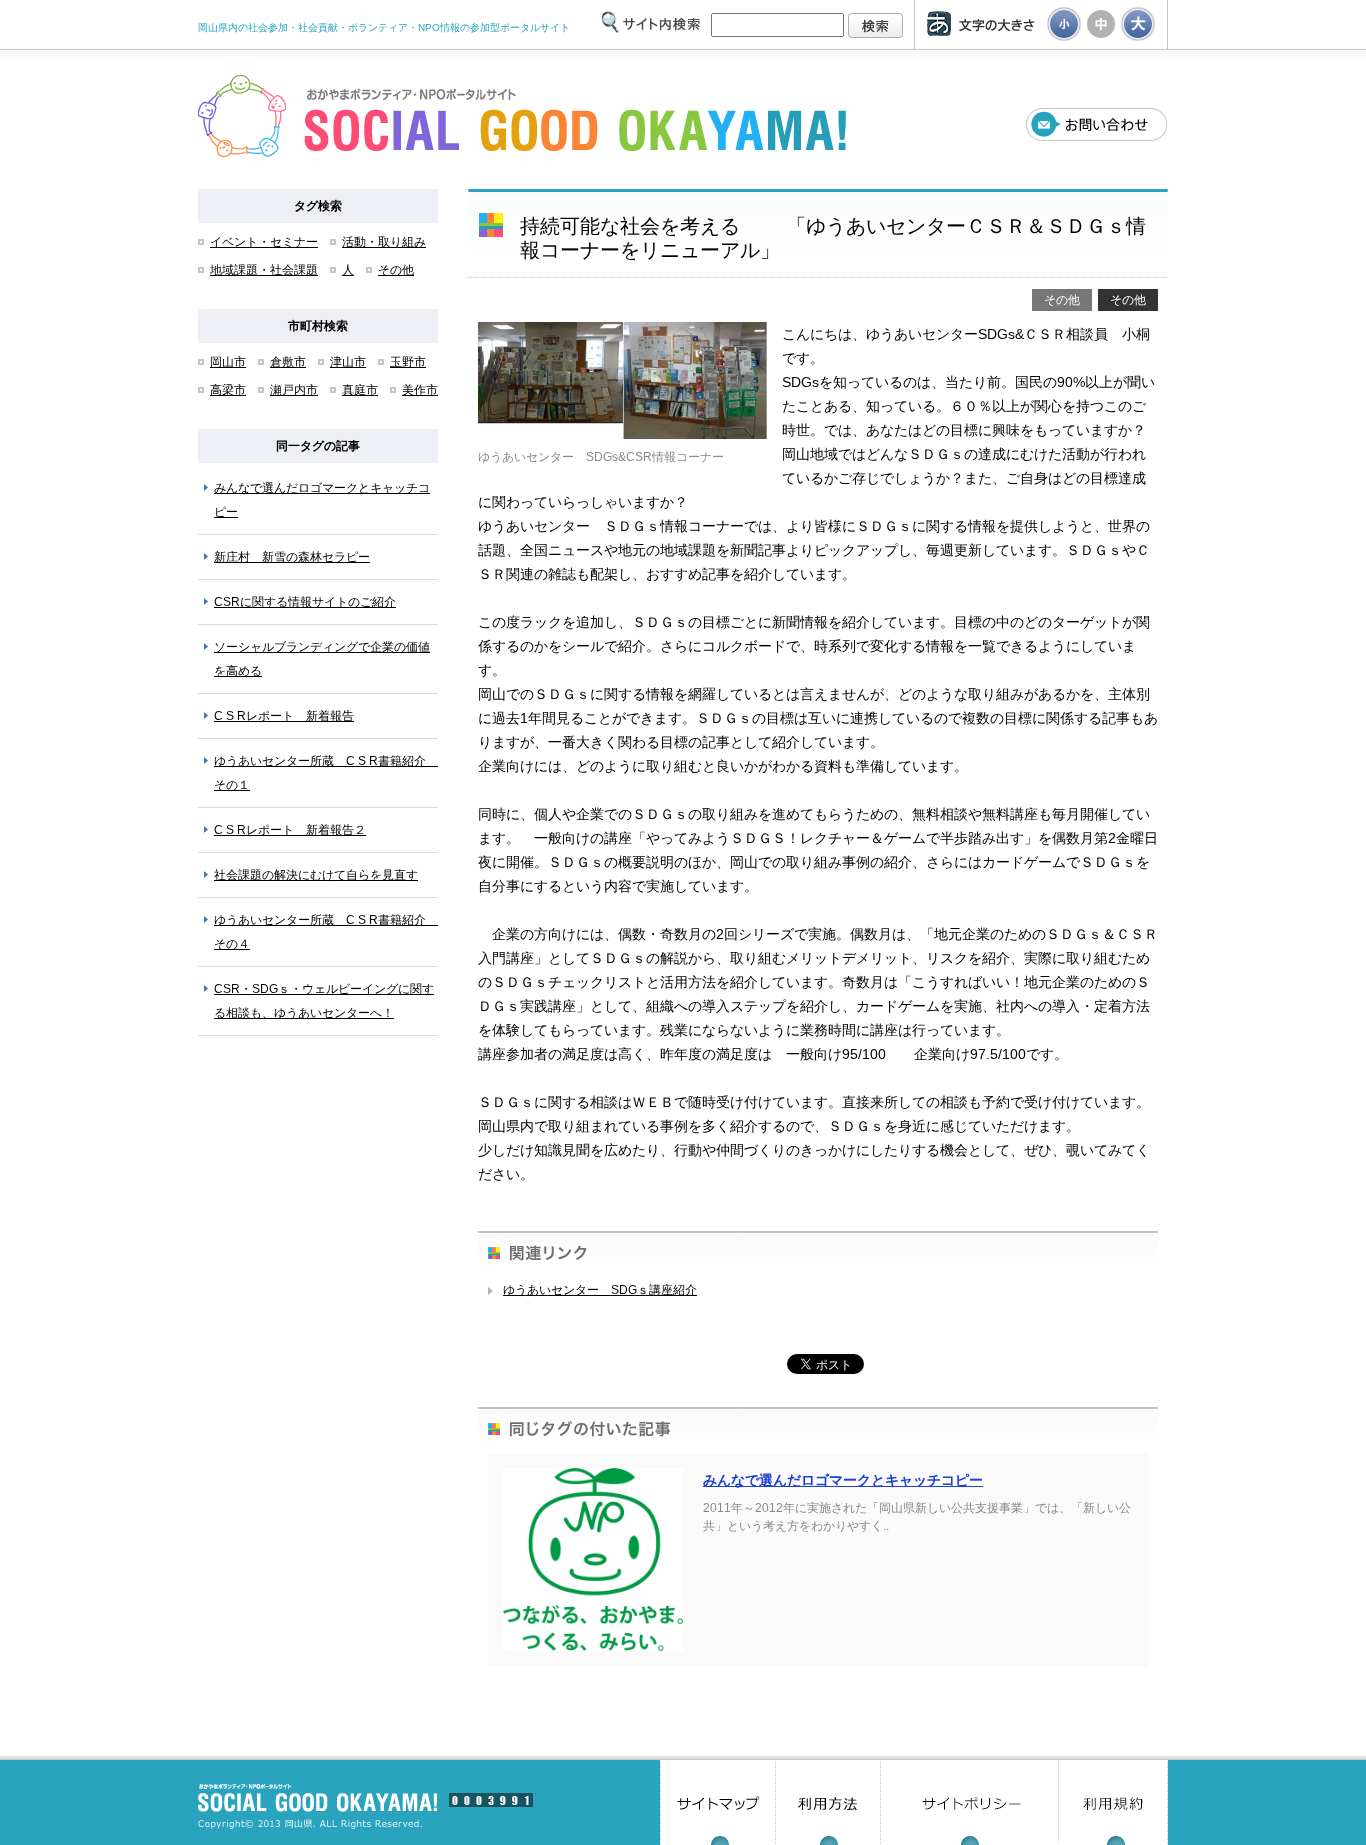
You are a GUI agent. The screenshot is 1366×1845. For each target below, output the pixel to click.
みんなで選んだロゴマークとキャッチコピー (843, 1480)
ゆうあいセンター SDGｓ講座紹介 (600, 1290)
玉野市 (408, 362)
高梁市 (228, 390)
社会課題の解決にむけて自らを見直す (316, 875)
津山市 (348, 362)
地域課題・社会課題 (264, 270)
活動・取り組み (384, 242)
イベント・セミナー (264, 242)
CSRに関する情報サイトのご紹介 (305, 602)
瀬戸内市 (294, 390)
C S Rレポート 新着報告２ (290, 830)
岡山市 (228, 362)
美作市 (420, 390)
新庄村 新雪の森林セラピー (292, 557)
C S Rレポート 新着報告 (284, 716)
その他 (396, 270)
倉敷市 (288, 362)
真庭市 (360, 390)
